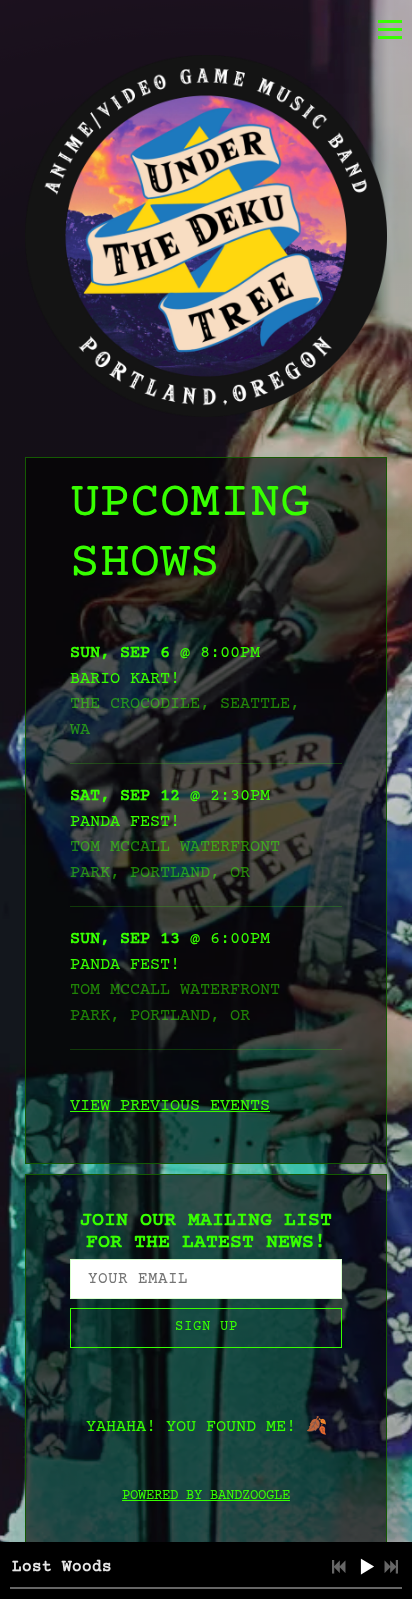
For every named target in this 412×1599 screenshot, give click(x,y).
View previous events (170, 1106)
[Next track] (391, 1567)
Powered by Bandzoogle (206, 1496)
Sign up (206, 1327)
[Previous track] (339, 1567)
